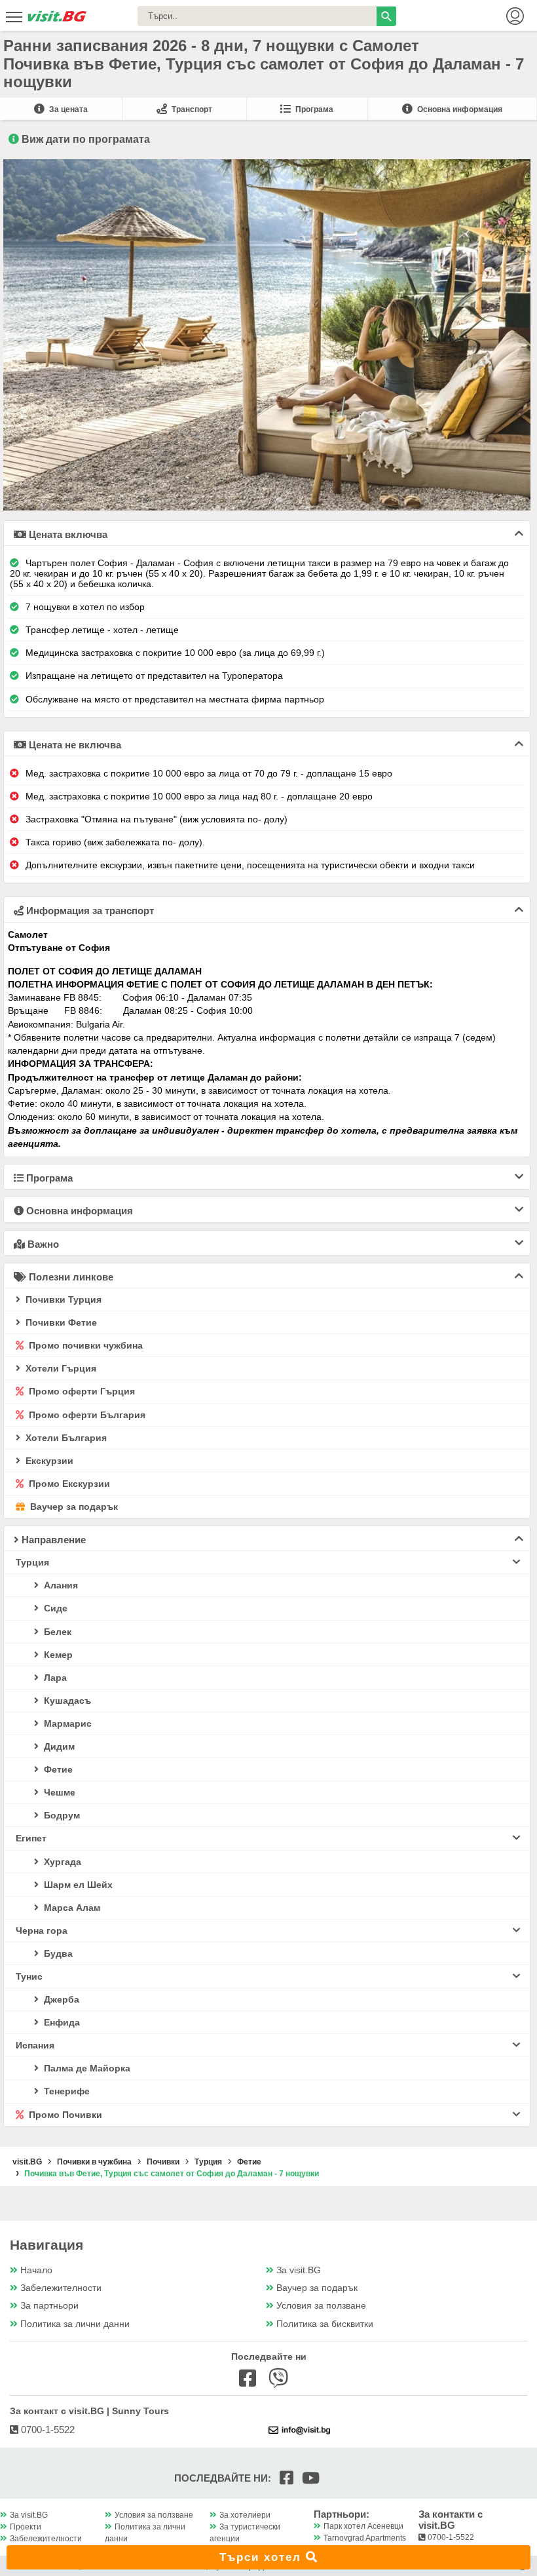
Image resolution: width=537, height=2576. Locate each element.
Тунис (29, 1976)
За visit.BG (299, 2270)
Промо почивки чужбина (84, 1345)
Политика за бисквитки (325, 2324)
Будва (57, 1953)
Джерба (60, 1999)
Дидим (58, 1746)
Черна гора (42, 1931)
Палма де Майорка (86, 2068)
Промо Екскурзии (68, 1484)
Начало (36, 2270)
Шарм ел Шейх (77, 1885)
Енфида (61, 2022)
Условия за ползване (321, 2306)
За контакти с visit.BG (451, 2520)
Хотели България (65, 1438)
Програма (313, 109)
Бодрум (61, 1815)
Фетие (57, 1769)
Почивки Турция (62, 1299)
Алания (60, 1585)
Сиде (54, 1608)
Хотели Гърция (60, 1368)
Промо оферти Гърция (81, 1391)
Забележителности (61, 2288)
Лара (54, 1678)
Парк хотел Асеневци (363, 2526)
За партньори (49, 2306)
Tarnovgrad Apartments (365, 2538)
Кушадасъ (66, 1701)
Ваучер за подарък (73, 1507)
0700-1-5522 (46, 2430)
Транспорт (191, 109)
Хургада (61, 1862)
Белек (56, 1632)
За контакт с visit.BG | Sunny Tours (89, 2411)
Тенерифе (65, 2091)
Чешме (58, 1792)
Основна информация (459, 109)
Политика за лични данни (75, 2324)
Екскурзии (48, 1461)
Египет (31, 1838)
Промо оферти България (86, 1415)
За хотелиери (245, 2515)
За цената (67, 109)
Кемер (57, 1655)
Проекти (26, 2527)
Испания (35, 2045)
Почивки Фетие (60, 1322)
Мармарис (66, 1723)
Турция (32, 1562)
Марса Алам (71, 1908)
